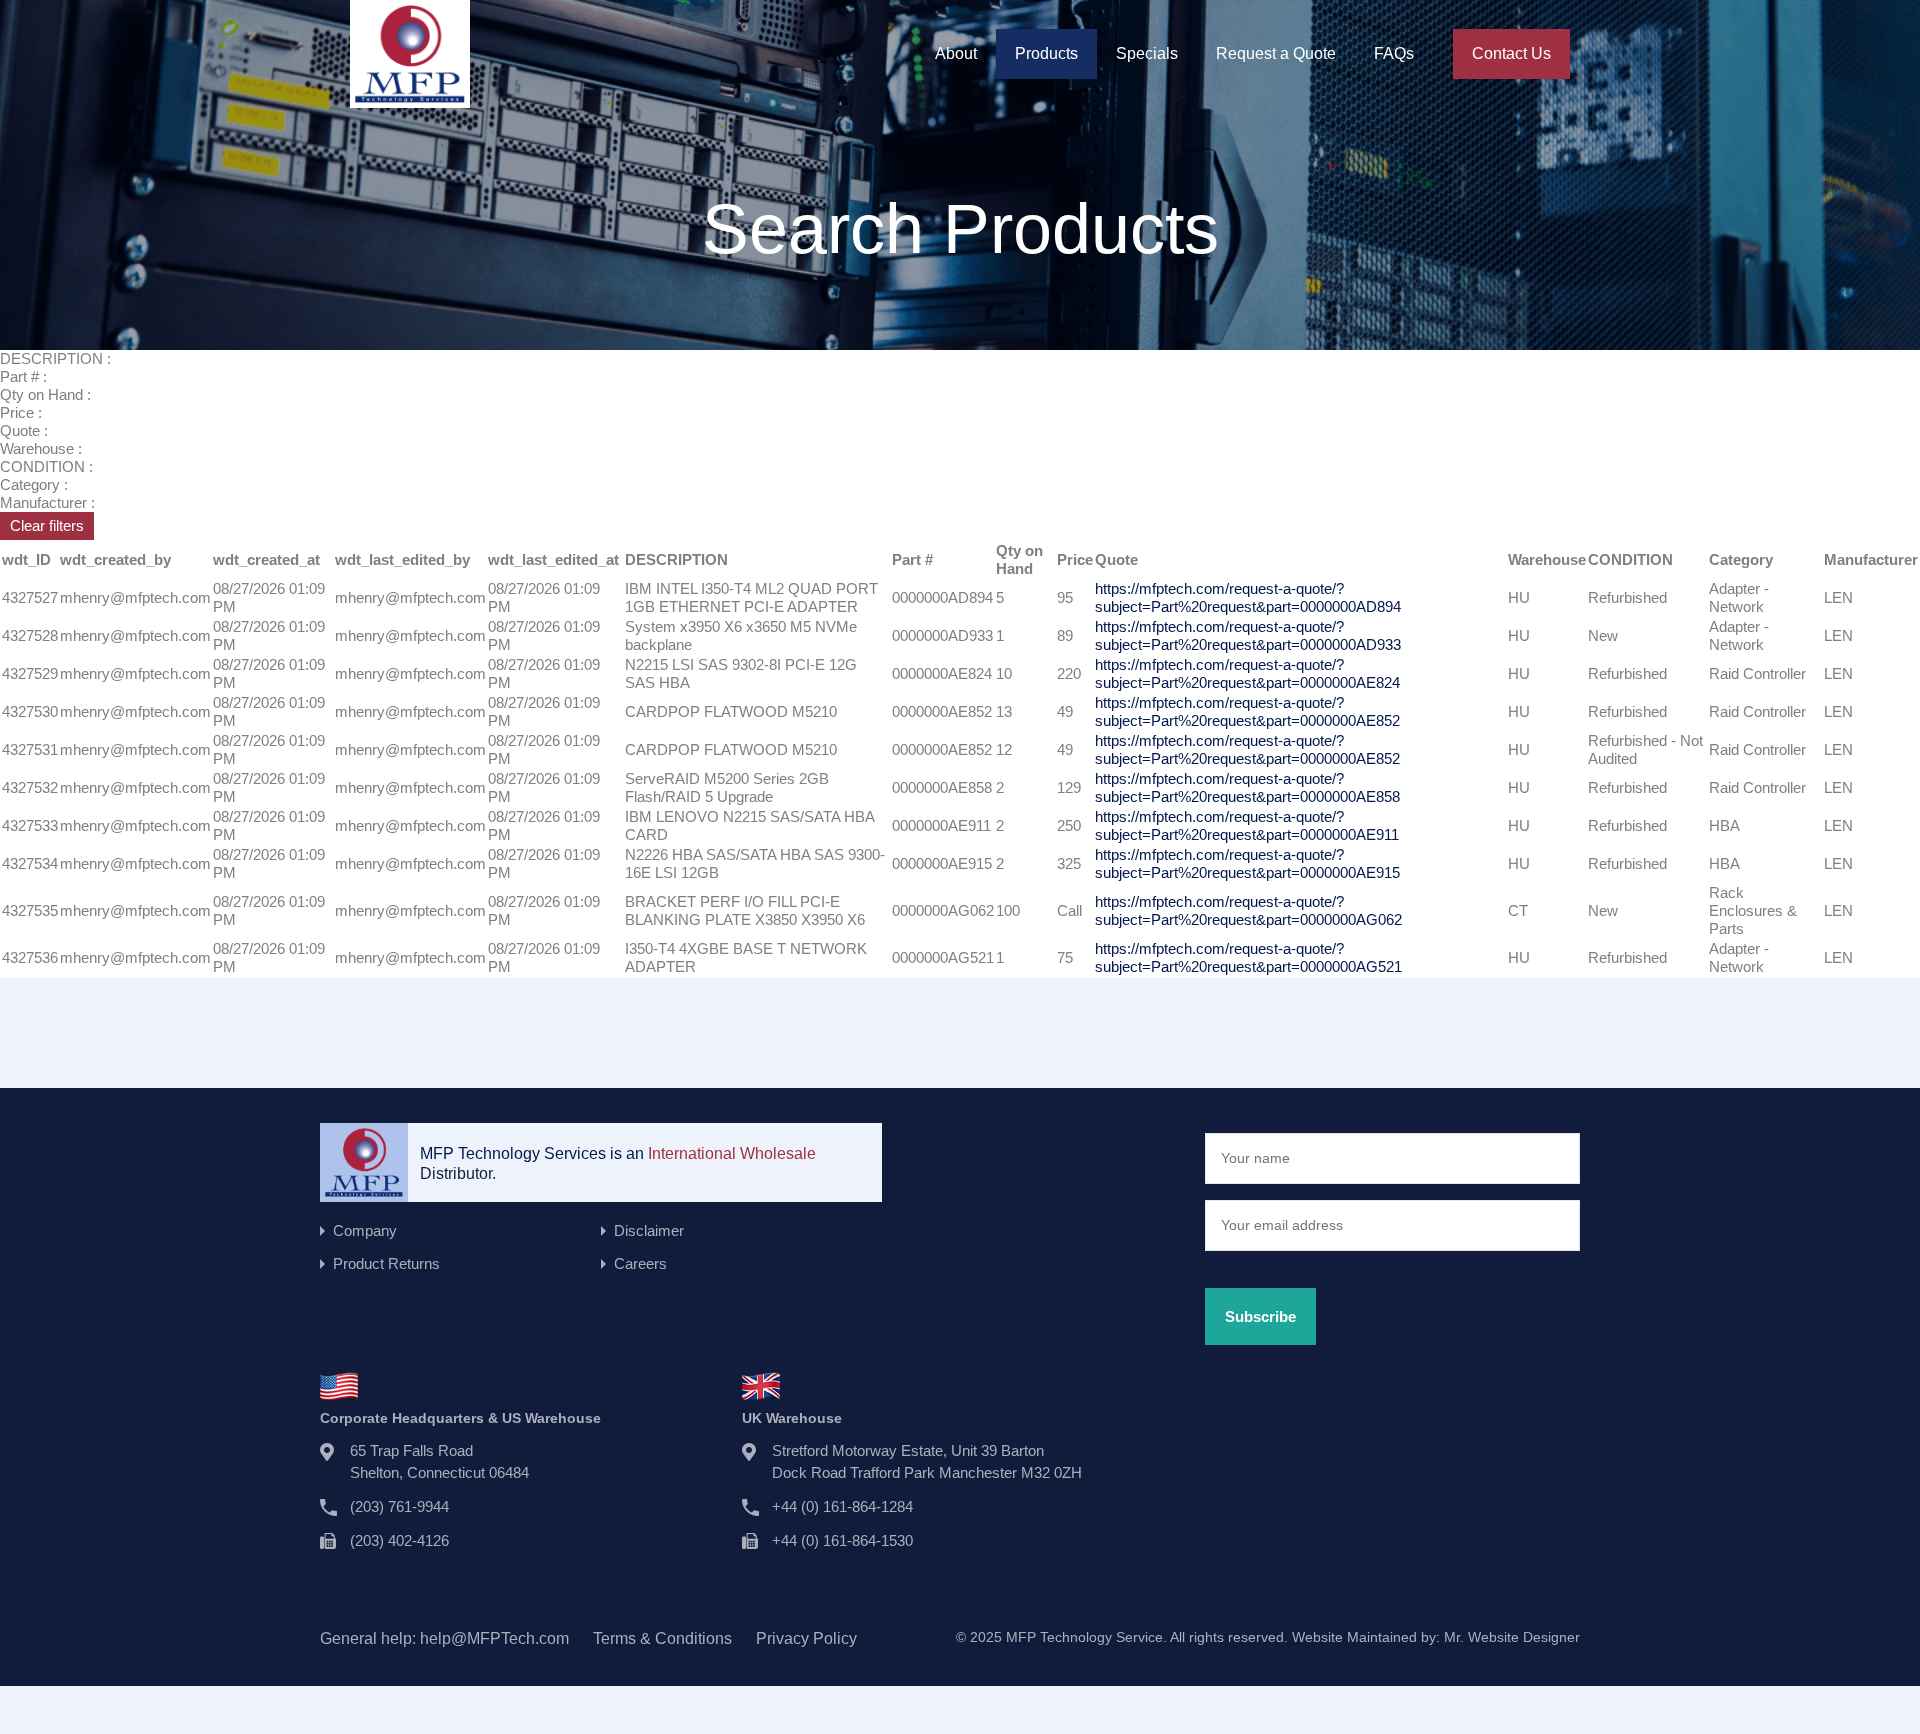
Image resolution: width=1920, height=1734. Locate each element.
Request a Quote (1276, 53)
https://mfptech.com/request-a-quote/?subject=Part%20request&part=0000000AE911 (1247, 825)
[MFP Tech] (410, 98)
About (956, 53)
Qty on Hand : (45, 394)
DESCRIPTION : (55, 358)
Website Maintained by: (1436, 1637)
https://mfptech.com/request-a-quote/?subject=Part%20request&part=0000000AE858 (1247, 787)
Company (365, 1230)
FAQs (1394, 53)
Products (1046, 53)
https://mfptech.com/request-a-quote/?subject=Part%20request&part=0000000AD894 (1248, 597)
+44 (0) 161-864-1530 (842, 1540)
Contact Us (1511, 53)
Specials (1147, 53)
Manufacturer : (47, 502)
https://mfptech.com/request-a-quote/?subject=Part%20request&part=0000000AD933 (1248, 635)
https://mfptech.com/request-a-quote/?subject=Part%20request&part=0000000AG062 (1248, 910)
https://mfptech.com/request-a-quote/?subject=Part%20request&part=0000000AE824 (1247, 673)
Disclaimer (649, 1230)
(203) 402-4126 (399, 1540)
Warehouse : (41, 448)
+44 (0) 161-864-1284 (842, 1506)
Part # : (23, 376)
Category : (34, 484)
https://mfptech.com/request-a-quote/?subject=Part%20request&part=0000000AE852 (1247, 711)
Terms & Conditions (662, 1638)
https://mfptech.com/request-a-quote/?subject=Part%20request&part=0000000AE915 (1247, 863)
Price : (21, 412)
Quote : (24, 430)
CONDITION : (46, 466)
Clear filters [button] (47, 525)
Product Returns (386, 1263)
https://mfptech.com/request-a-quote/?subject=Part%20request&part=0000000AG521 (1248, 957)
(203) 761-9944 (399, 1506)
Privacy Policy (806, 1638)
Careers (640, 1263)
